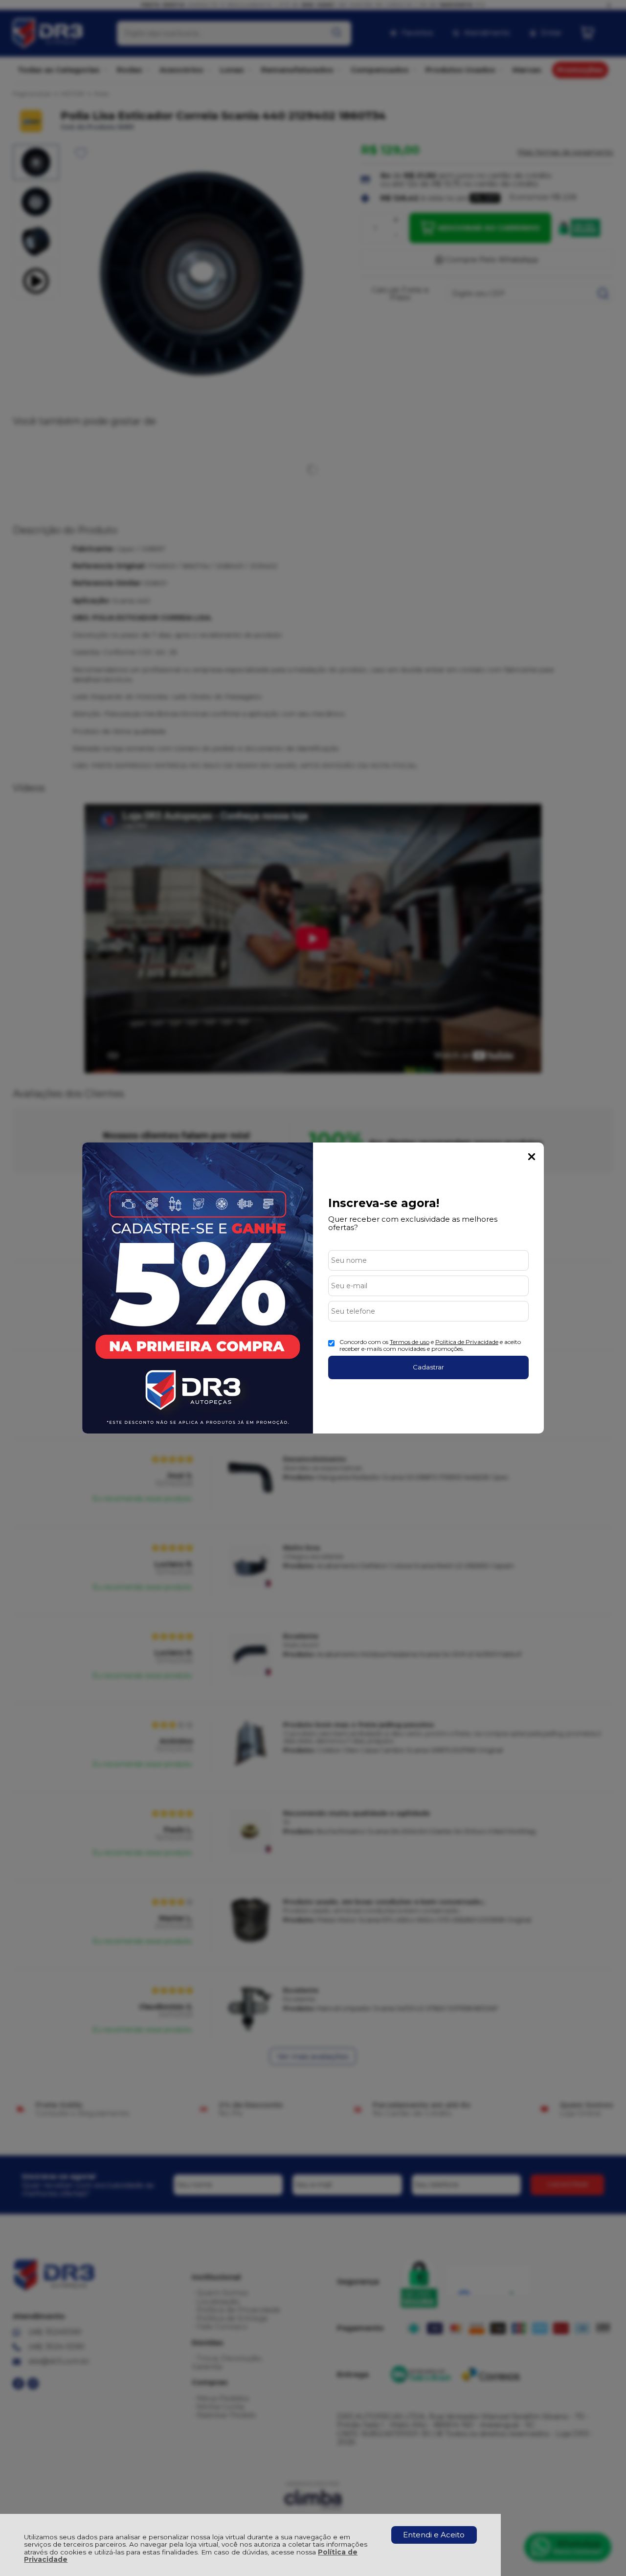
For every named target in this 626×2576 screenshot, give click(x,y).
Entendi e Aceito (434, 2535)
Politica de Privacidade (467, 1342)
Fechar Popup (532, 1157)
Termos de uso (410, 1342)
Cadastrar (428, 1367)
